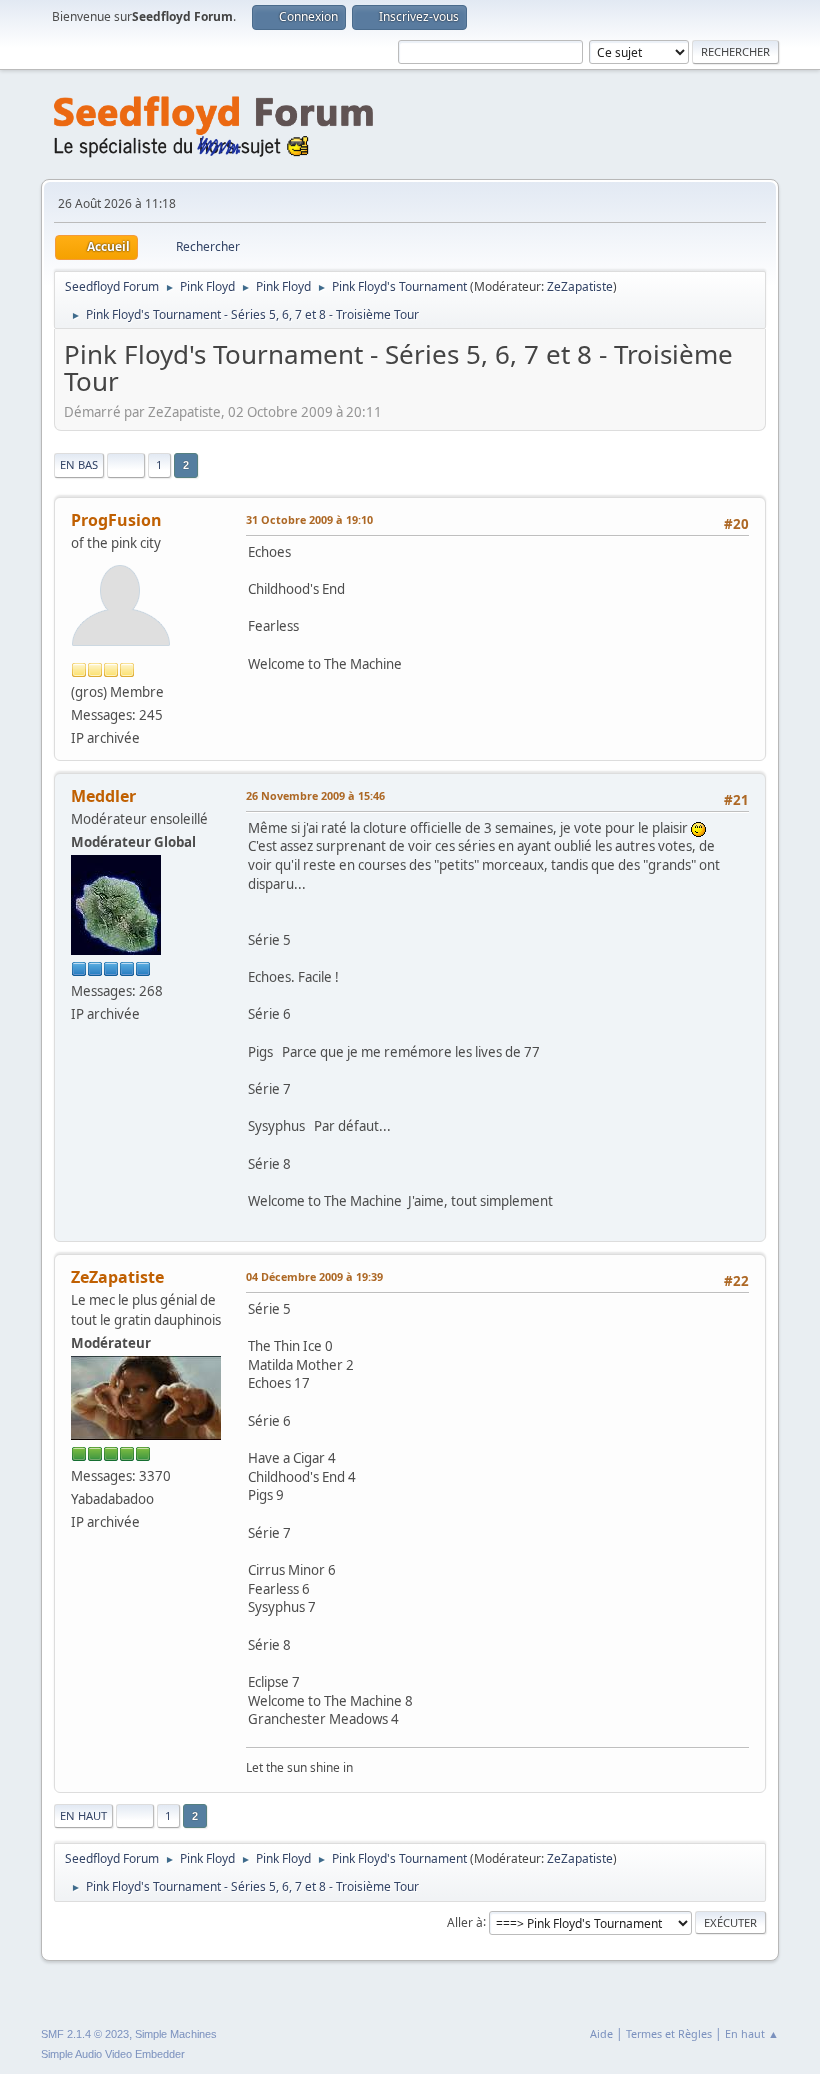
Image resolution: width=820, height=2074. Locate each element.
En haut (83, 1815)
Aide (601, 2033)
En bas (79, 464)
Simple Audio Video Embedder (113, 2054)
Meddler (103, 796)
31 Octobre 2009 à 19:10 (309, 519)
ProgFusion (116, 520)
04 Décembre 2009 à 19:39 (314, 1276)
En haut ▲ (752, 2033)
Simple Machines (176, 2034)
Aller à (465, 1921)
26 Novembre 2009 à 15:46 (315, 795)
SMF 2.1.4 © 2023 (85, 2034)
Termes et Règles (669, 2033)
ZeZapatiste (580, 286)
